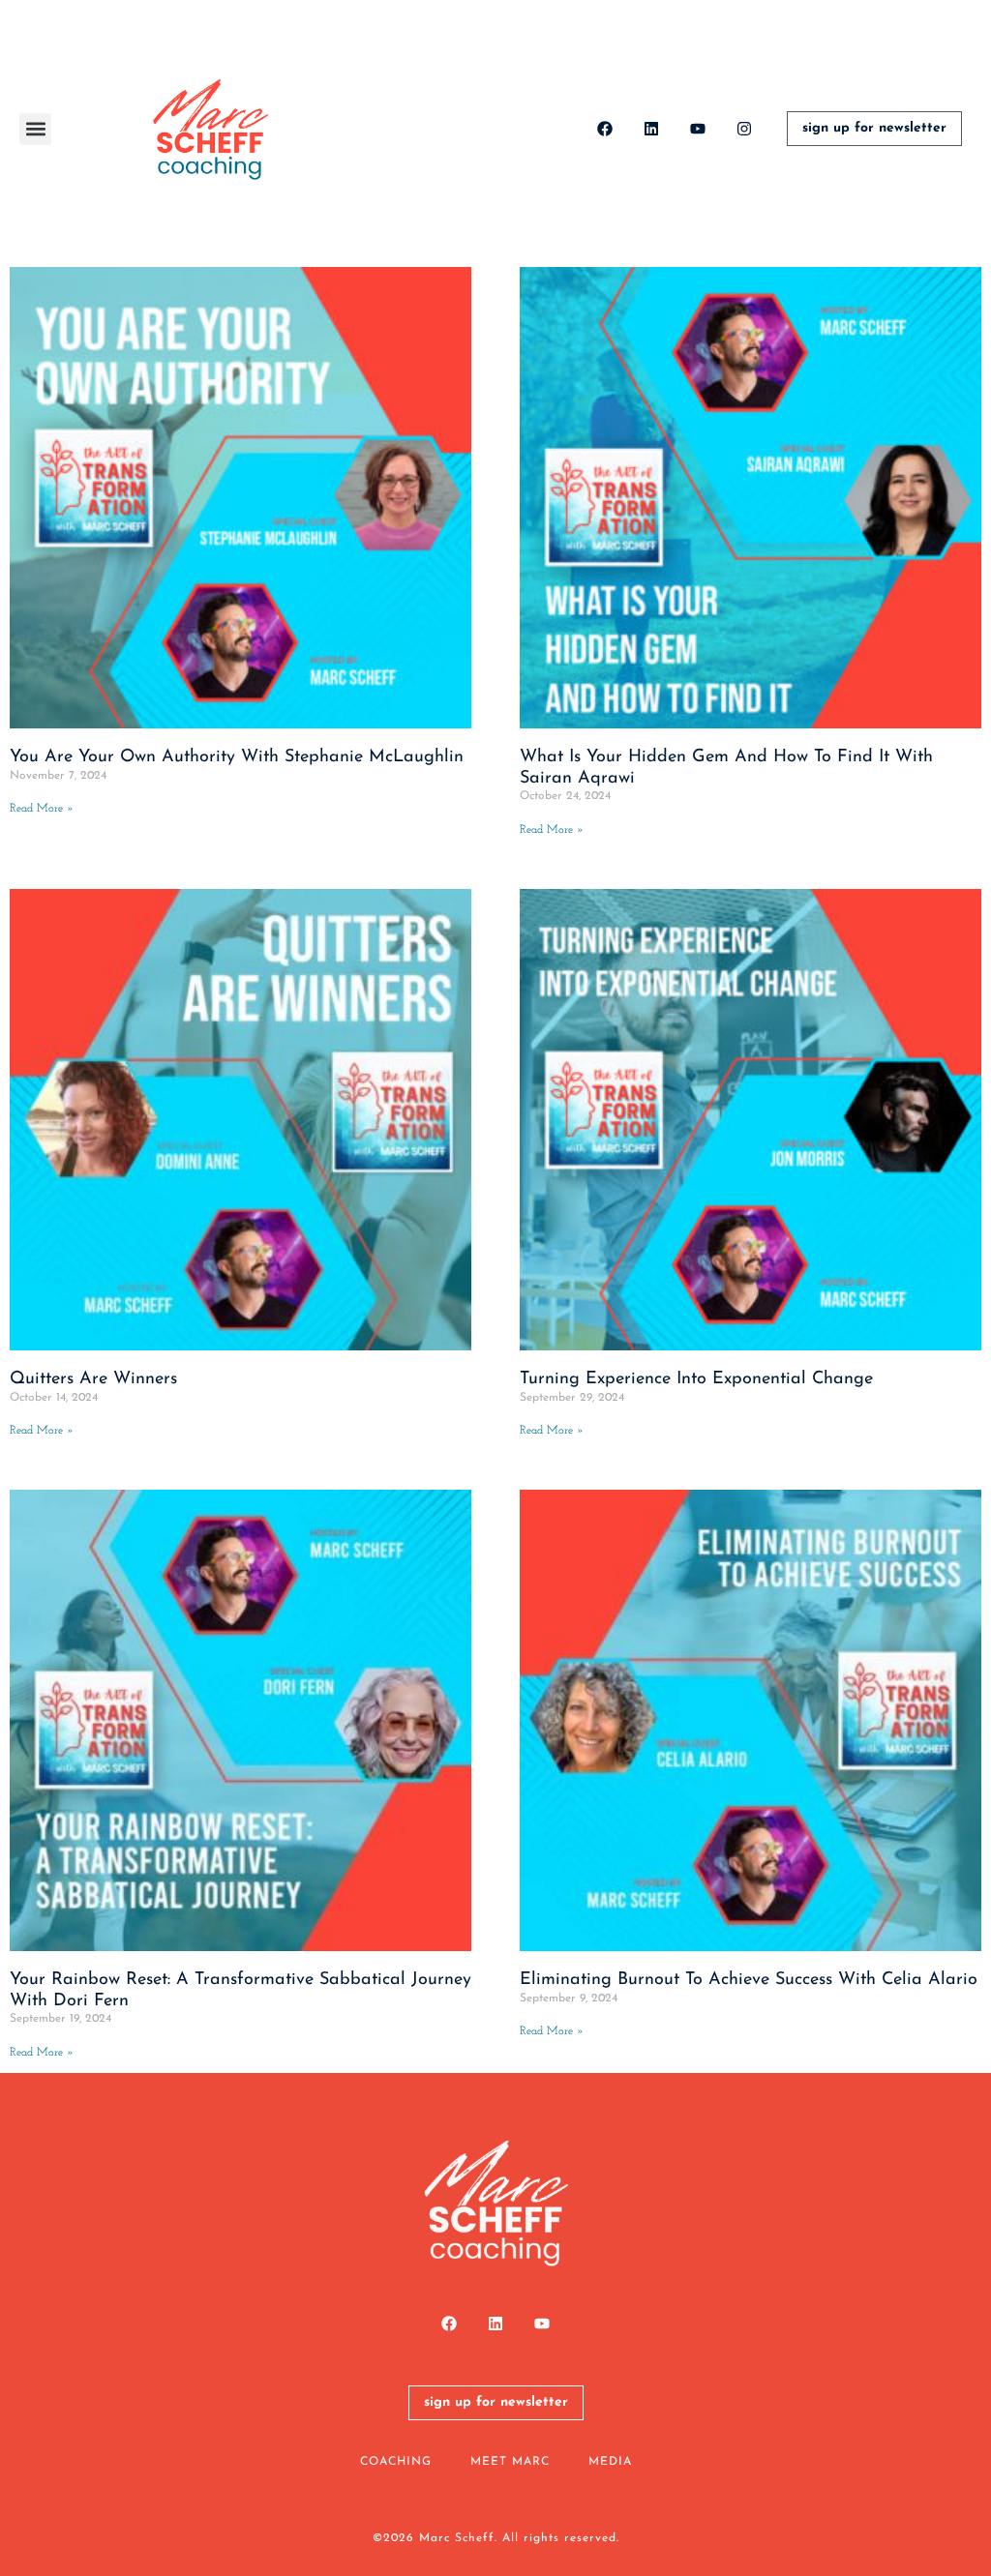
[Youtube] (698, 129)
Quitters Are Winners (93, 1379)
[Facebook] (605, 129)
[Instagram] (744, 129)
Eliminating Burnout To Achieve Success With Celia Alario (749, 1980)
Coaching (396, 2462)
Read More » (42, 809)
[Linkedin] (651, 129)
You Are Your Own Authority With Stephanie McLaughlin (237, 757)
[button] (35, 129)
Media (610, 2462)
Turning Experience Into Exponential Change (696, 1379)
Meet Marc (510, 2462)
